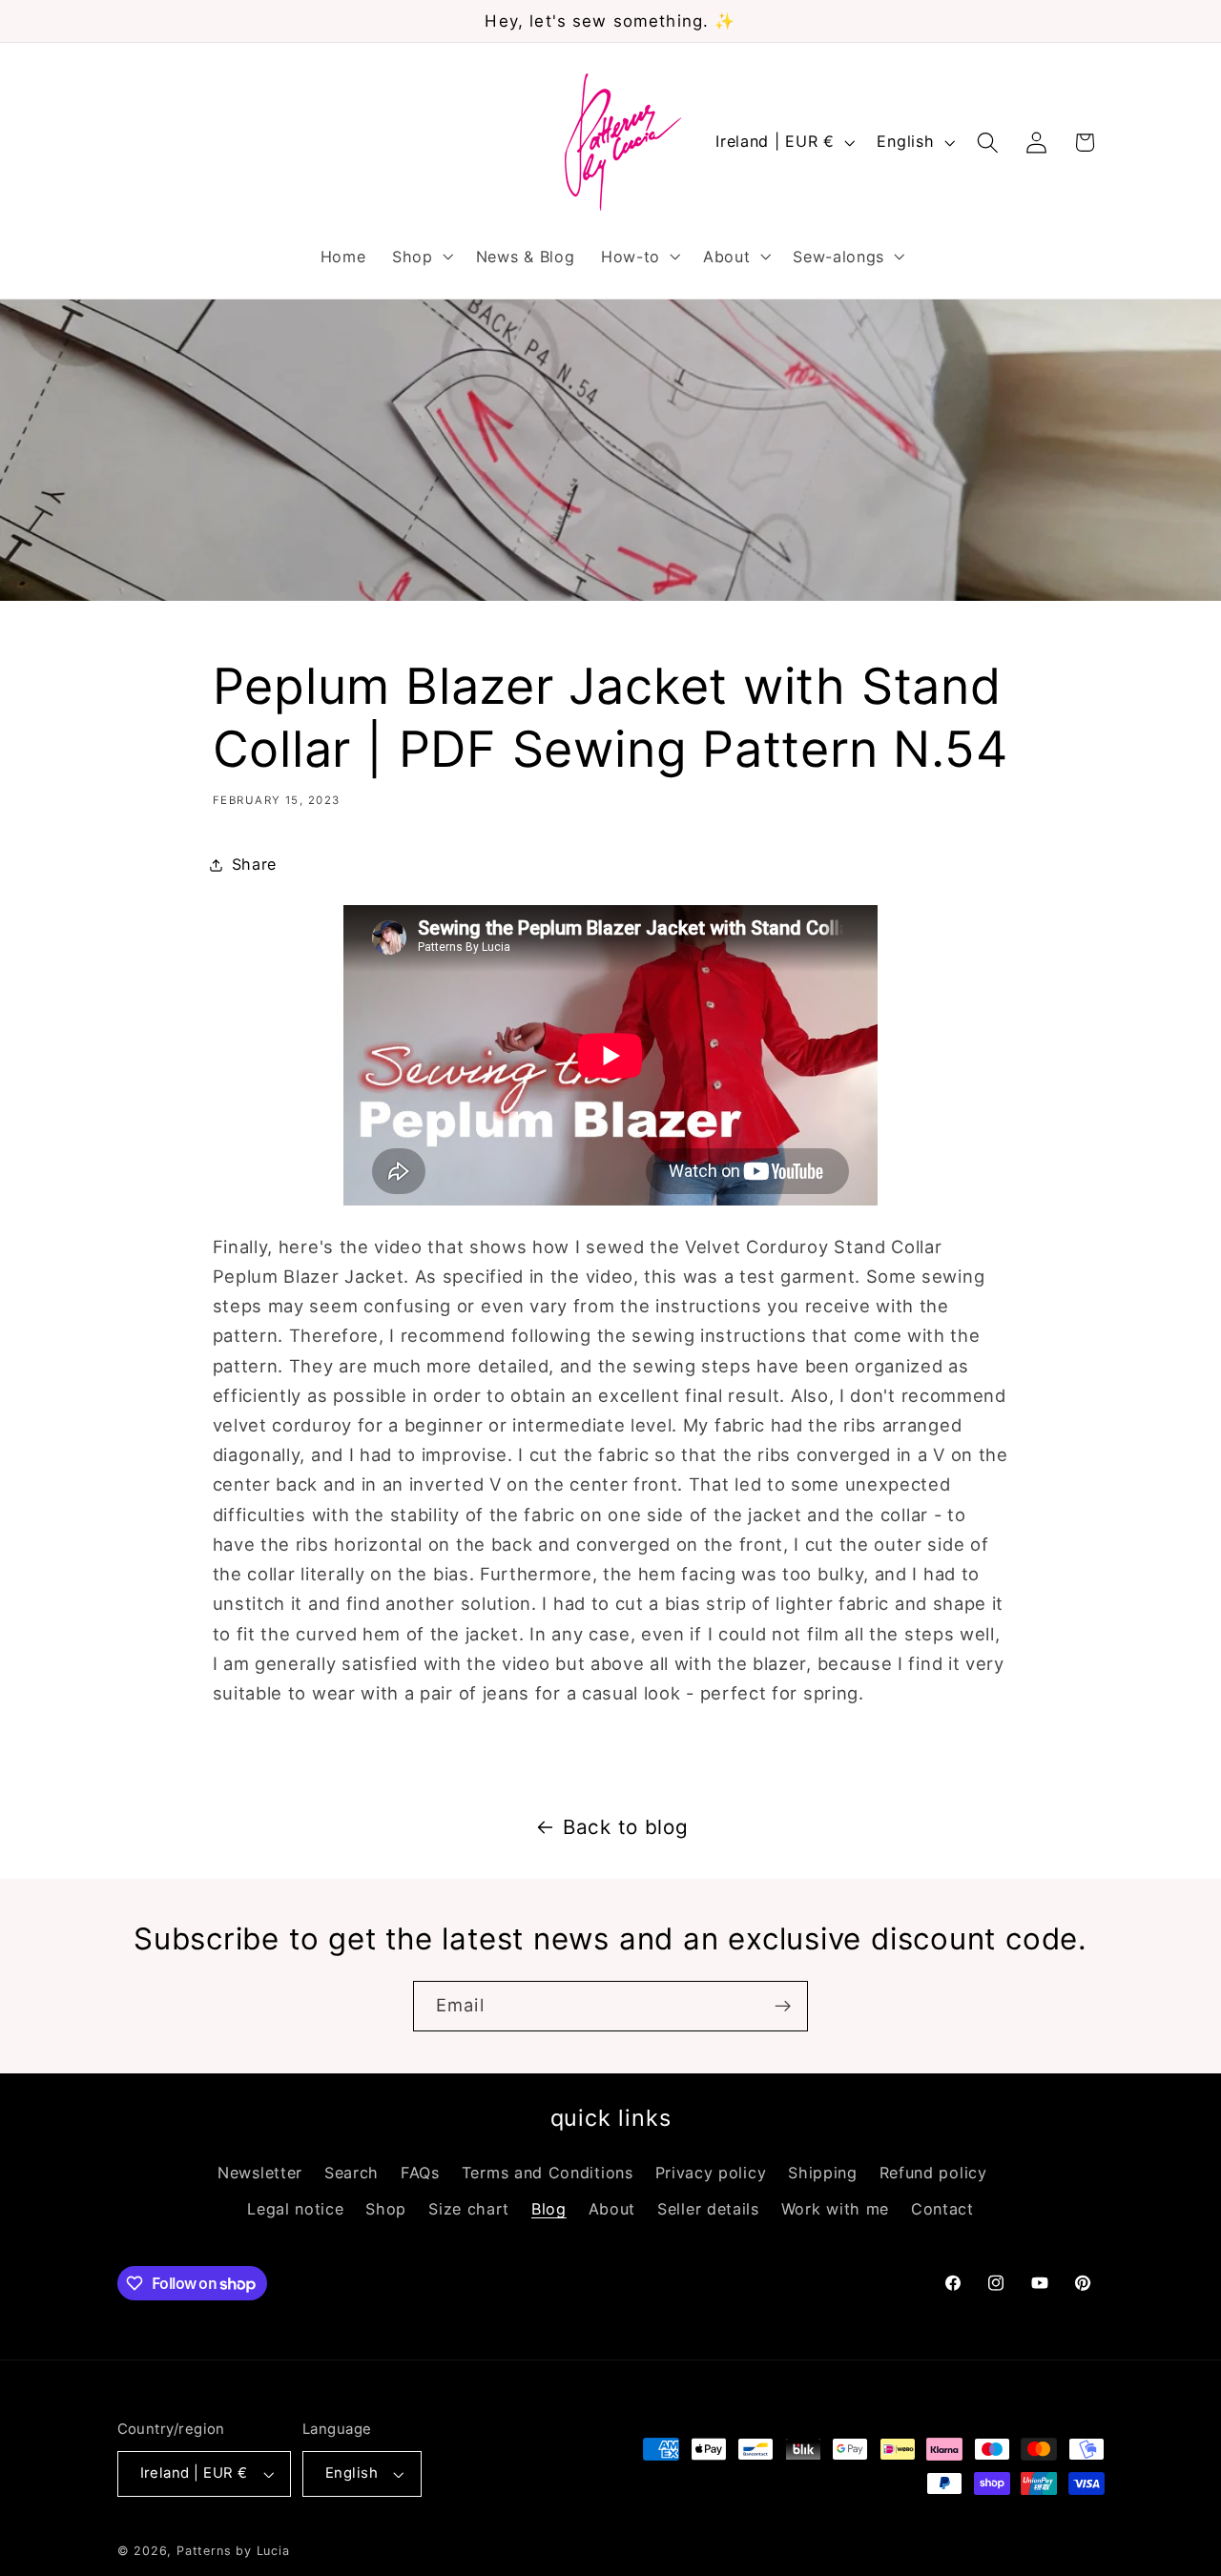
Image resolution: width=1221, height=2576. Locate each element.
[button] (421, 257)
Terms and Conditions (548, 2173)
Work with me (835, 2209)
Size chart (469, 2209)
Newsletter (260, 2173)
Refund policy (933, 2173)
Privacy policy (711, 2173)
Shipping (823, 2173)
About (612, 2209)
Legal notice (295, 2209)
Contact (942, 2209)
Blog (549, 2209)
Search (352, 2173)
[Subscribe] (783, 2007)
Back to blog (625, 1827)
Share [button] (254, 864)
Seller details (708, 2209)
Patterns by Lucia (233, 2551)
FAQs (420, 2173)
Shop (386, 2209)
